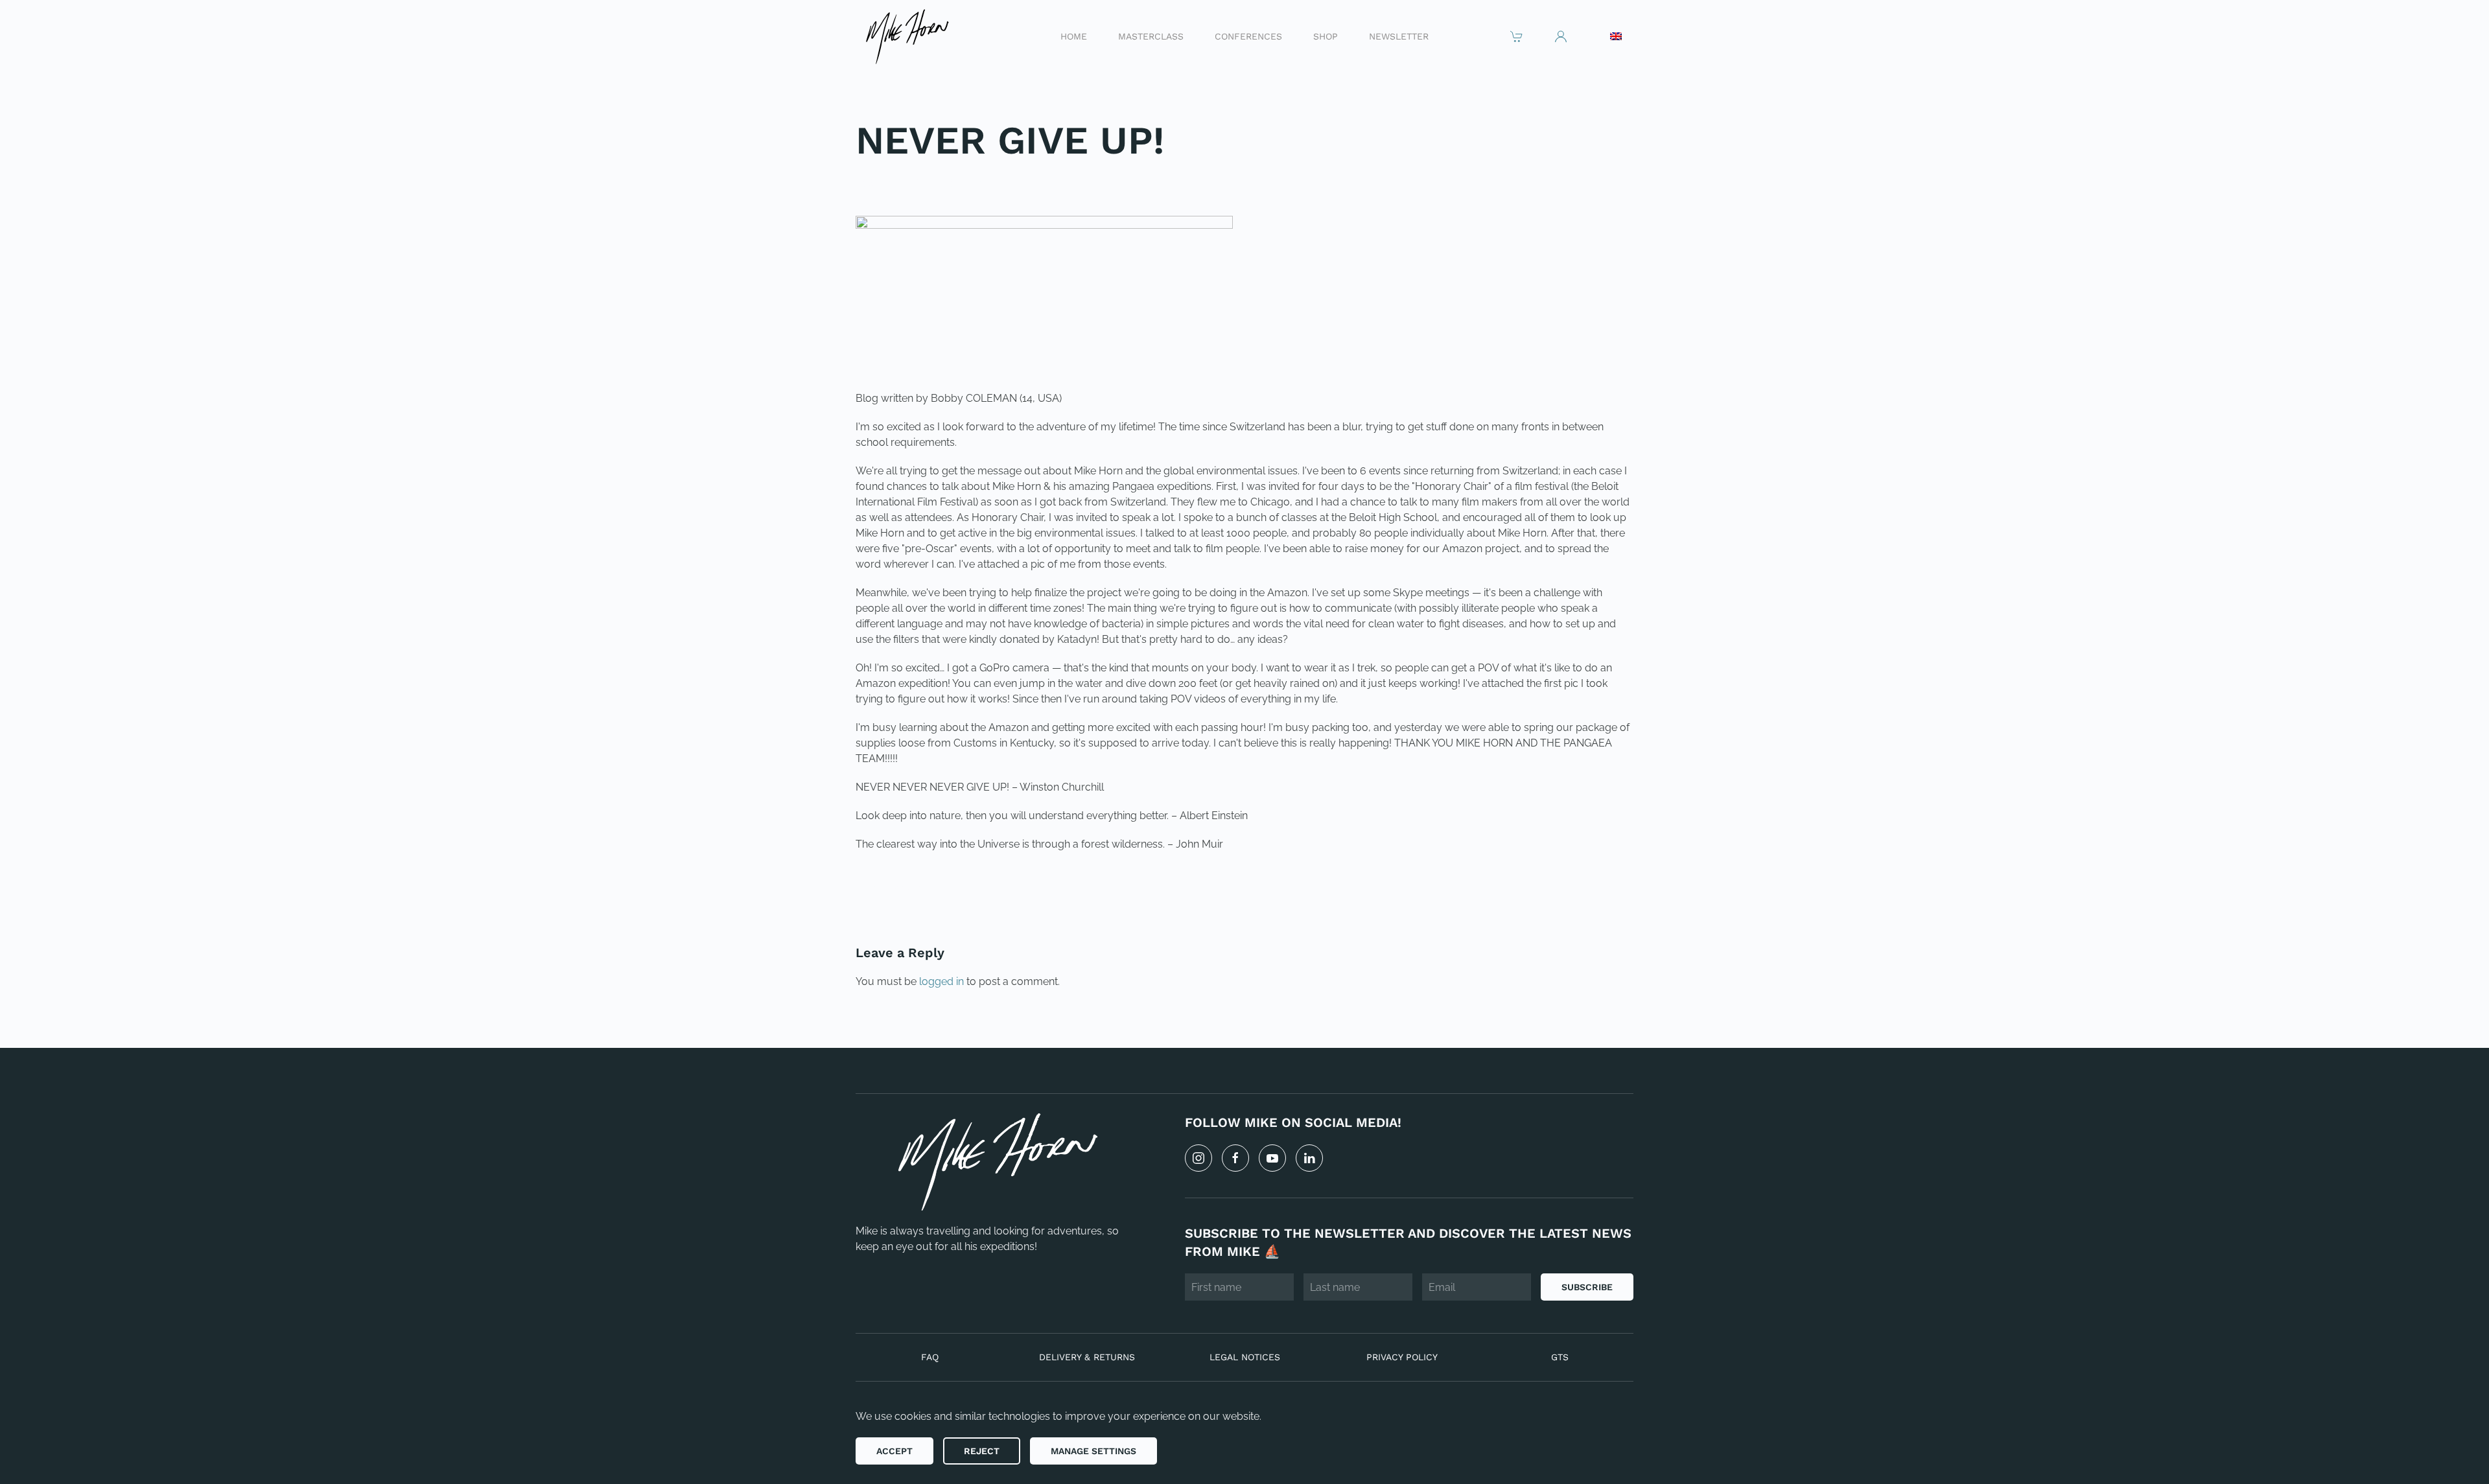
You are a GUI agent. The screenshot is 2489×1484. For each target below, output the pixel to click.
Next (1604, 888)
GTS (1560, 1357)
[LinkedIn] (1309, 1158)
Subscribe (1587, 1287)
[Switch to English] (1616, 36)
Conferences (1248, 36)
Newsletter (1399, 36)
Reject (982, 1451)
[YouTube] (1272, 1158)
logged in (941, 981)
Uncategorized (944, 183)
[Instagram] (1198, 1158)
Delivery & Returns (1087, 1357)
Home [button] (1074, 36)
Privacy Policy (1402, 1357)
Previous (897, 888)
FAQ (930, 1357)
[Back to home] (906, 36)
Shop (1326, 36)
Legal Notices (1245, 1357)
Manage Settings (1093, 1451)
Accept (894, 1451)
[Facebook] (1235, 1158)
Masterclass (1151, 36)
